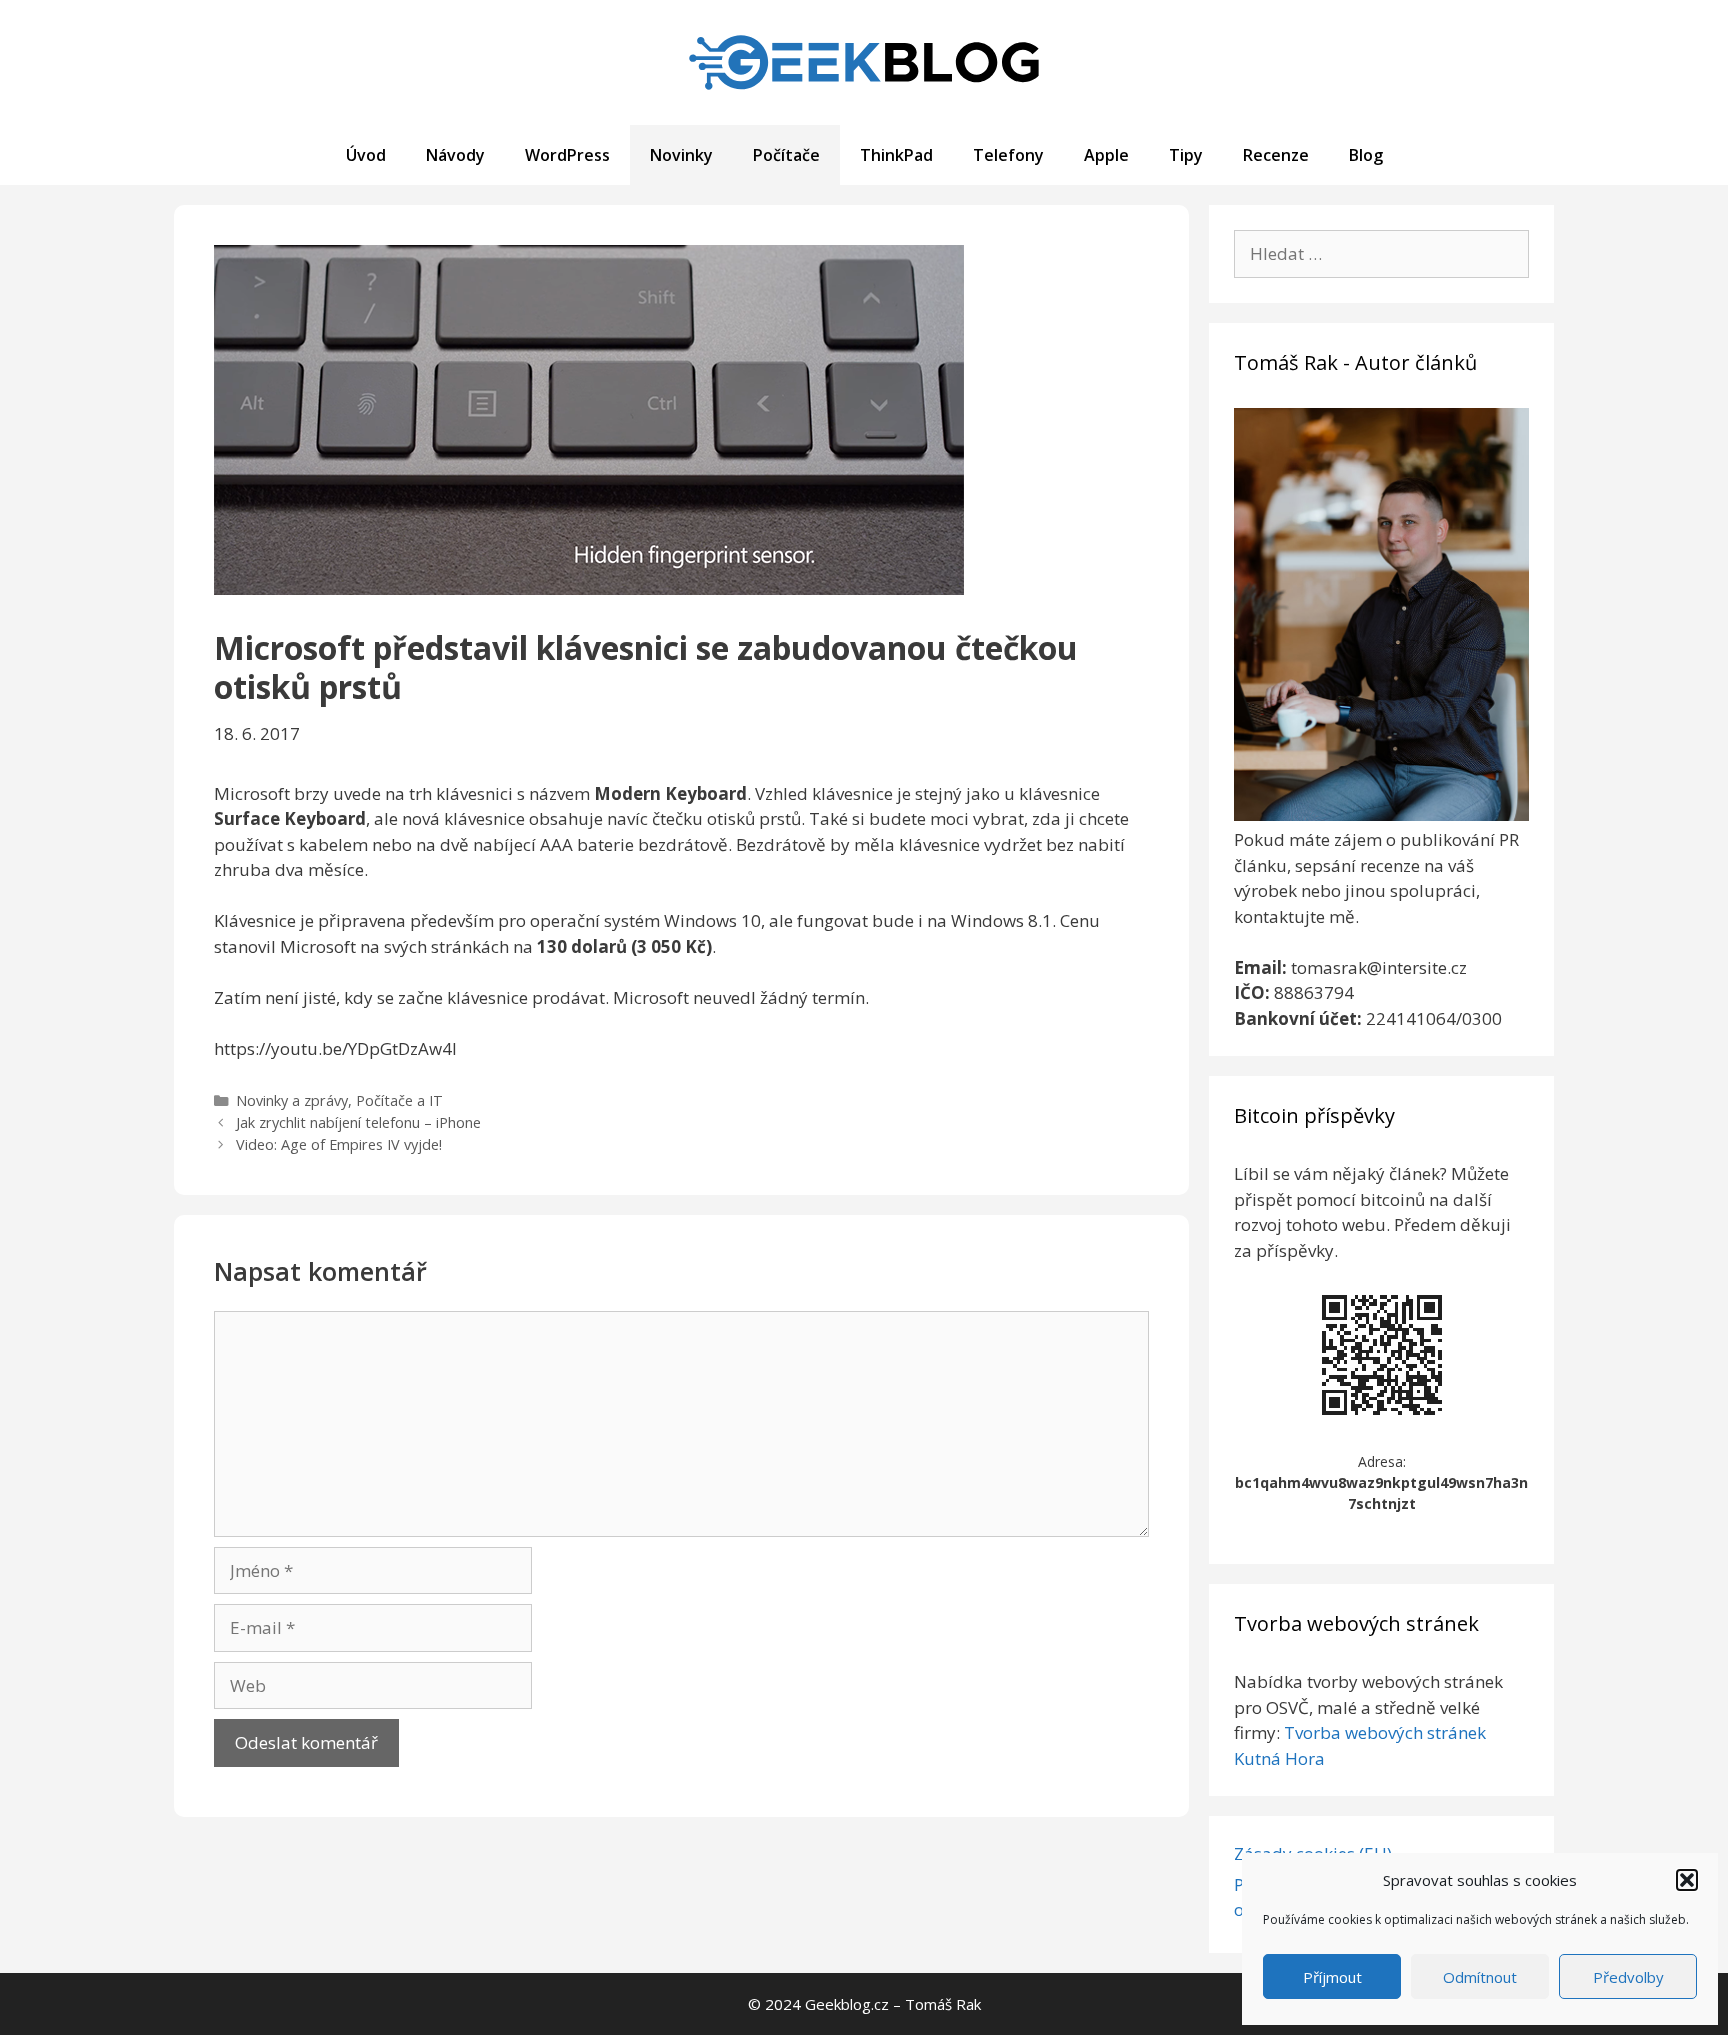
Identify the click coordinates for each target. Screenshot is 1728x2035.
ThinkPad (896, 155)
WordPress (567, 155)
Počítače (786, 155)
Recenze (1276, 155)
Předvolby (1628, 1977)
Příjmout (1332, 1977)
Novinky (681, 155)
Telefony (1008, 155)
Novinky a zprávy (292, 1100)
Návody (455, 155)
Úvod (366, 155)
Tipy (1186, 155)
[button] (1687, 1880)
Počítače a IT (399, 1100)
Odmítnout (1480, 1977)
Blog (1366, 155)
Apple (1106, 155)
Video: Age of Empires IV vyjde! (339, 1144)
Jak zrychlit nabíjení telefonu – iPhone (358, 1122)
